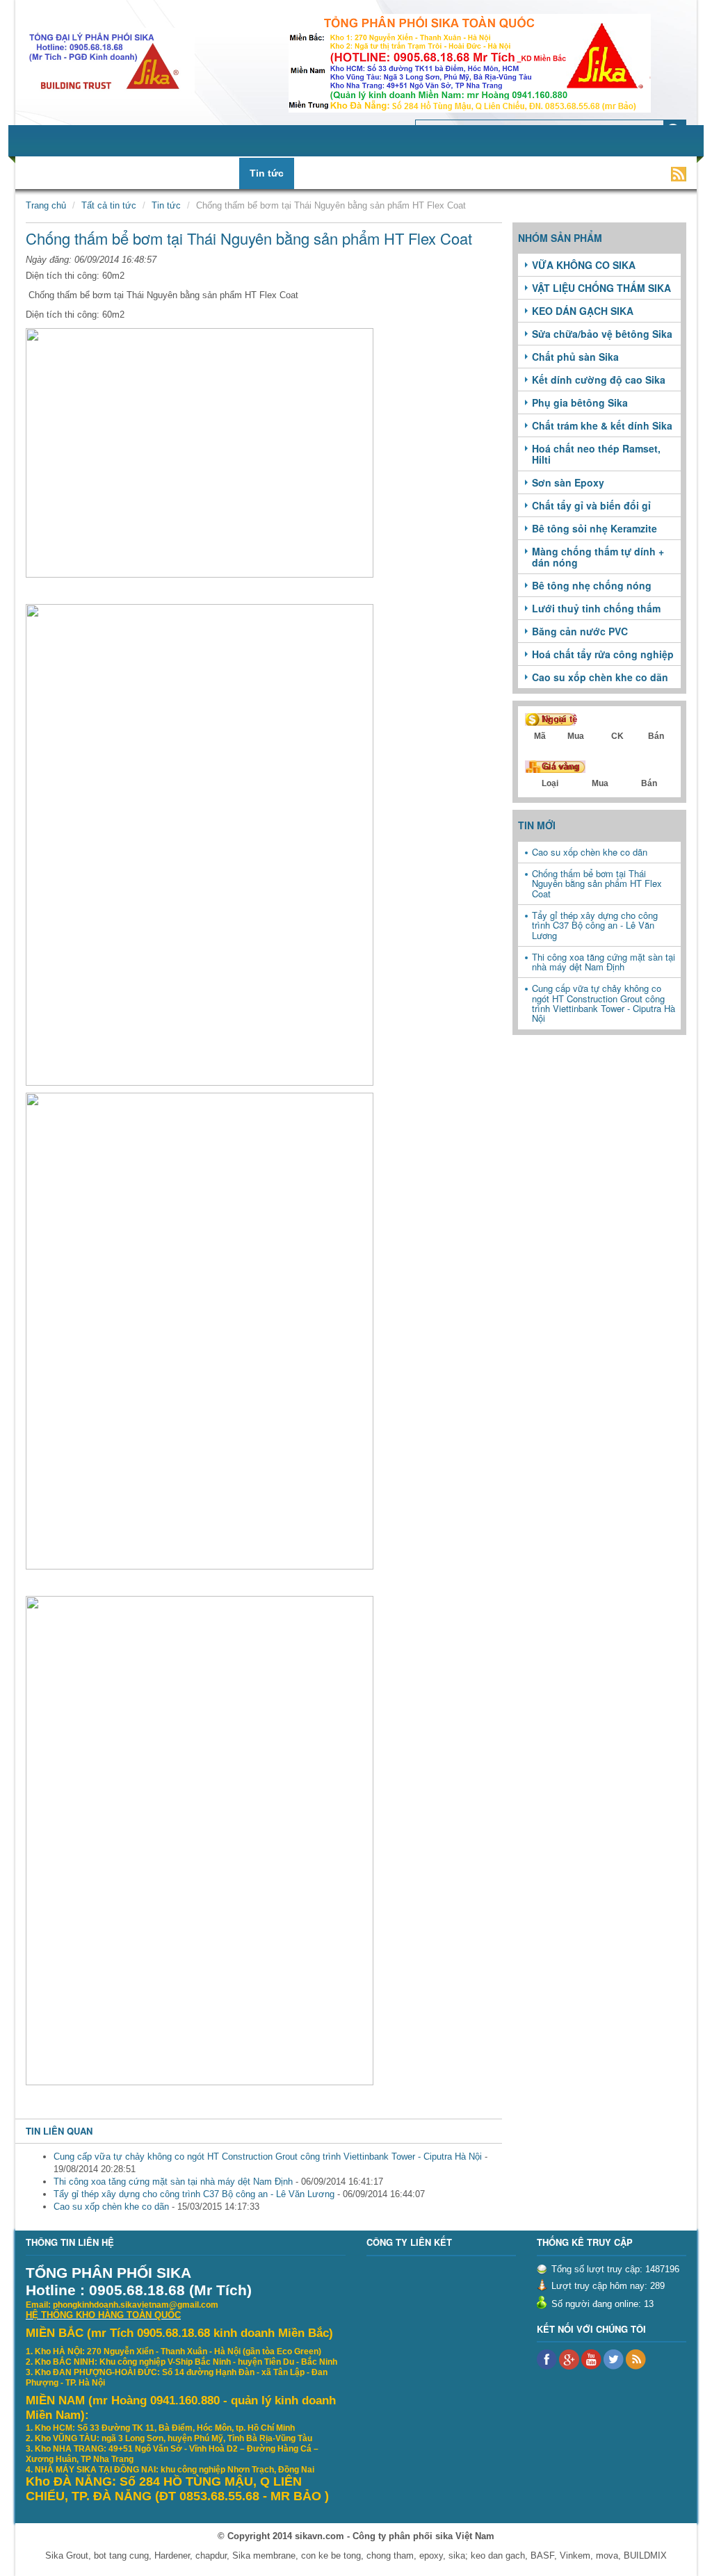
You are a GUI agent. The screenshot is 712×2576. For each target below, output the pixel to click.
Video (519, 173)
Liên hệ (571, 173)
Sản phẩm (148, 173)
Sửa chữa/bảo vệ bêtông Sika (602, 334)
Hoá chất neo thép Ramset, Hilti (596, 454)
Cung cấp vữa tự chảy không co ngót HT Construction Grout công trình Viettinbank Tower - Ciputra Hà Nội (268, 2157)
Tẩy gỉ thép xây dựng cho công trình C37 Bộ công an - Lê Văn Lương (194, 2194)
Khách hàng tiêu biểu (434, 173)
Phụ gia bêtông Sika (580, 402)
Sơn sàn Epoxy (568, 482)
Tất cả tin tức (109, 205)
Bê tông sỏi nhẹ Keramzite (594, 528)
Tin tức (267, 173)
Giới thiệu (80, 173)
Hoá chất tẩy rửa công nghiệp (603, 654)
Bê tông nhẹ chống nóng (592, 585)
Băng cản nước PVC (580, 631)
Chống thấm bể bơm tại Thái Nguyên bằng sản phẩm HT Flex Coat (597, 883)
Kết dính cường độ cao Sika (599, 380)
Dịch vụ (211, 173)
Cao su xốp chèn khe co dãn (111, 2207)
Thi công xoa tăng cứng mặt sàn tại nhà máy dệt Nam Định (173, 2182)
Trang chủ (46, 205)
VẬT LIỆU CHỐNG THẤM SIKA (601, 288)
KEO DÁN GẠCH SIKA (583, 311)
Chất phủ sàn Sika (575, 357)
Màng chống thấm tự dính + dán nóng (598, 557)
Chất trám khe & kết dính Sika (602, 425)
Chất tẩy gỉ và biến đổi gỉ (591, 505)
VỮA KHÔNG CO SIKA (584, 265)
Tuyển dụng (333, 173)
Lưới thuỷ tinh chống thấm (596, 608)
